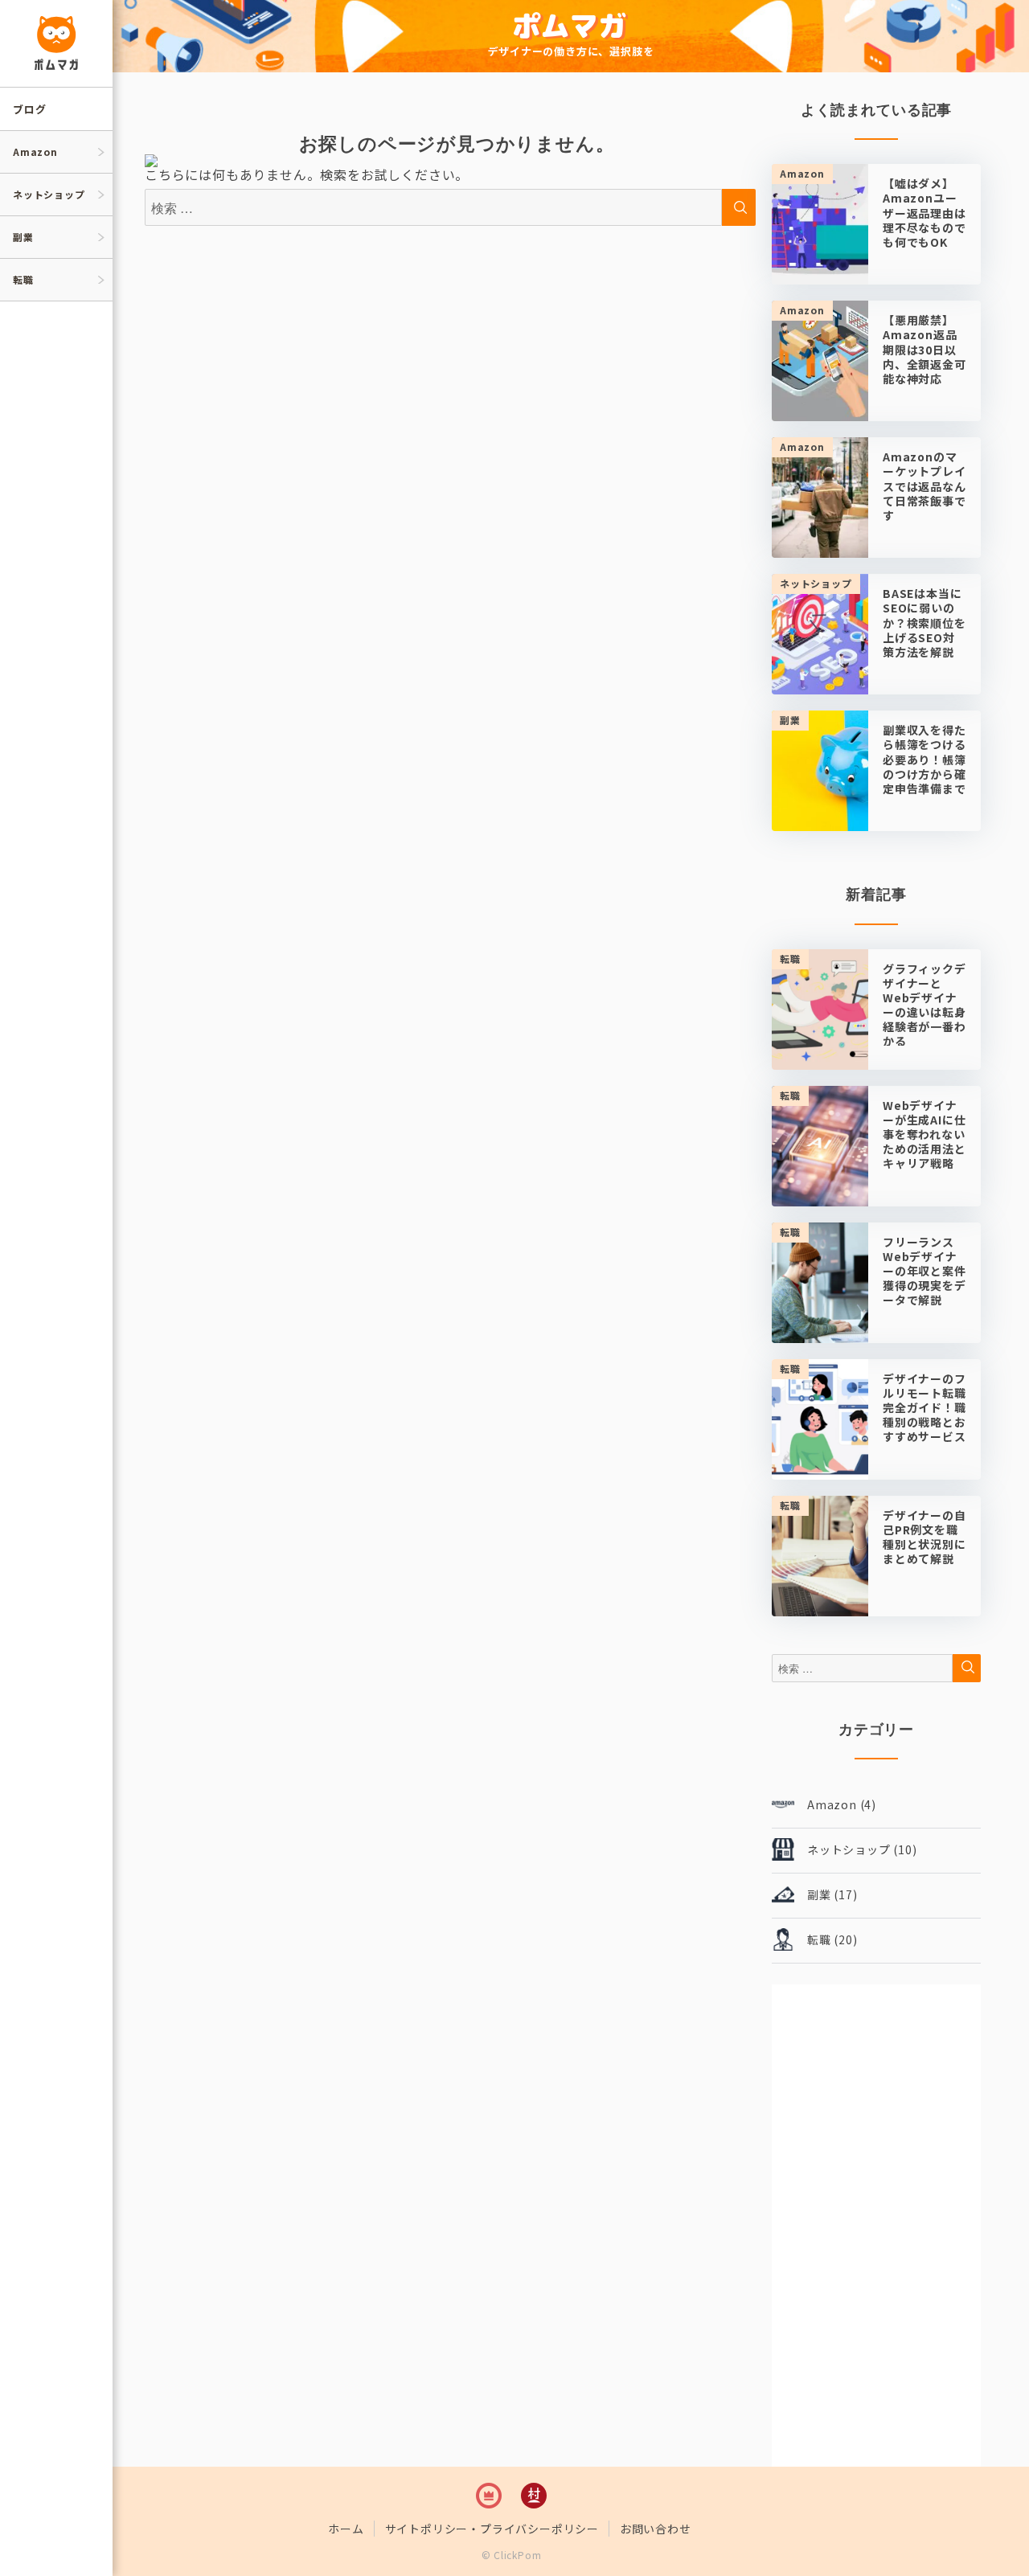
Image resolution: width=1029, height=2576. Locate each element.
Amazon (35, 152)
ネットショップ (49, 194)
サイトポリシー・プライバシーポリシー (492, 2529)
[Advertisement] (876, 2226)
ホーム (346, 2529)
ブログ (29, 109)
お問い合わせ (656, 2529)
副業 (23, 237)
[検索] (967, 1668)
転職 (23, 279)
